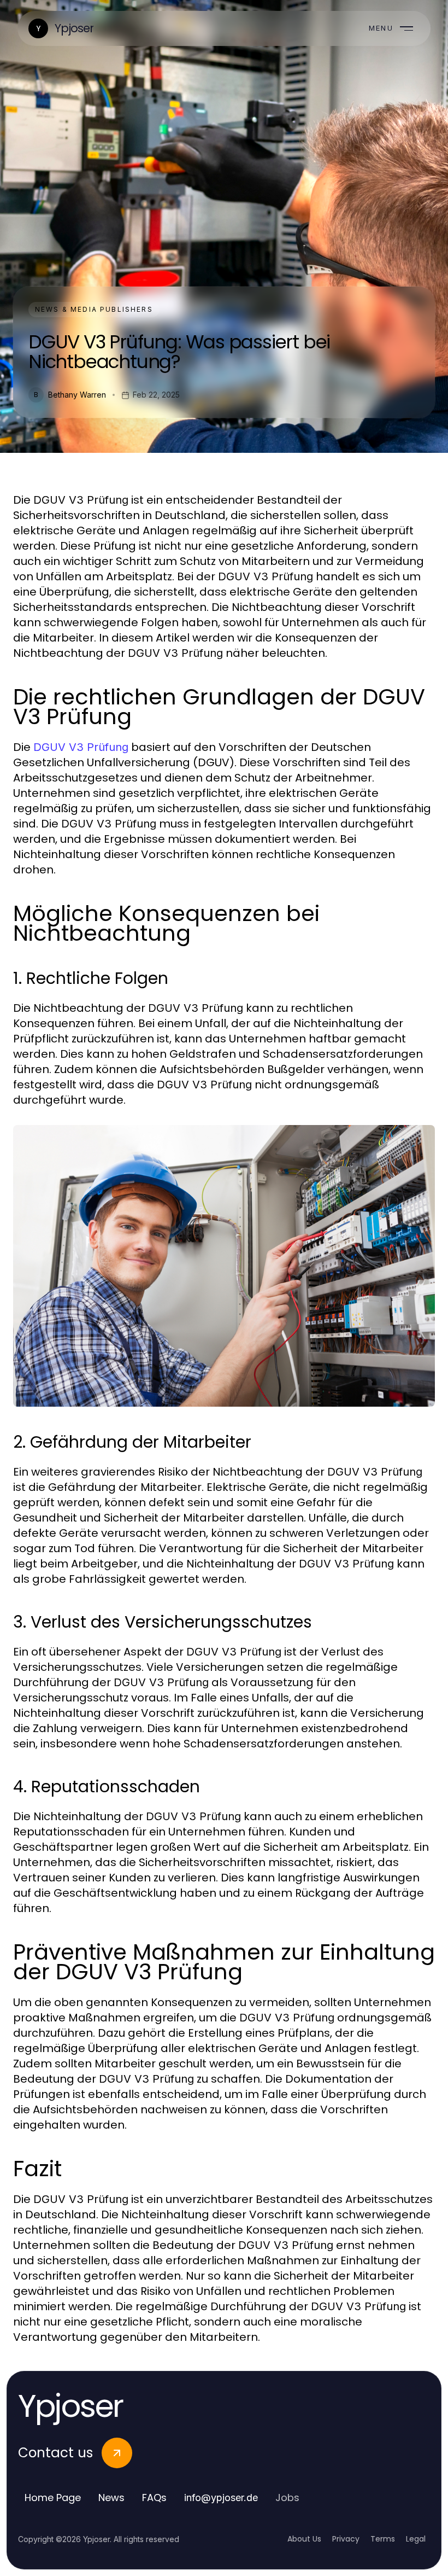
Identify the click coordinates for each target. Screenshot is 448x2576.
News (111, 2498)
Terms (383, 2539)
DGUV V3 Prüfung (81, 747)
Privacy (346, 2539)
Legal (416, 2539)
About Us (304, 2539)
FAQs (154, 2498)
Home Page (53, 2498)
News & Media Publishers (94, 309)
